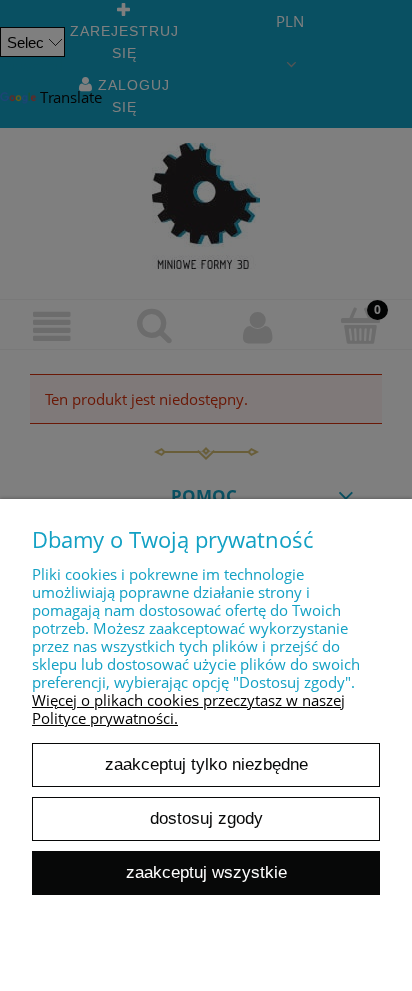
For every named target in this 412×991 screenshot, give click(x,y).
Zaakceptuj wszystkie (206, 872)
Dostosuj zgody (206, 818)
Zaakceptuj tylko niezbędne (206, 764)
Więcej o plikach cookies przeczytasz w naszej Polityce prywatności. (188, 709)
